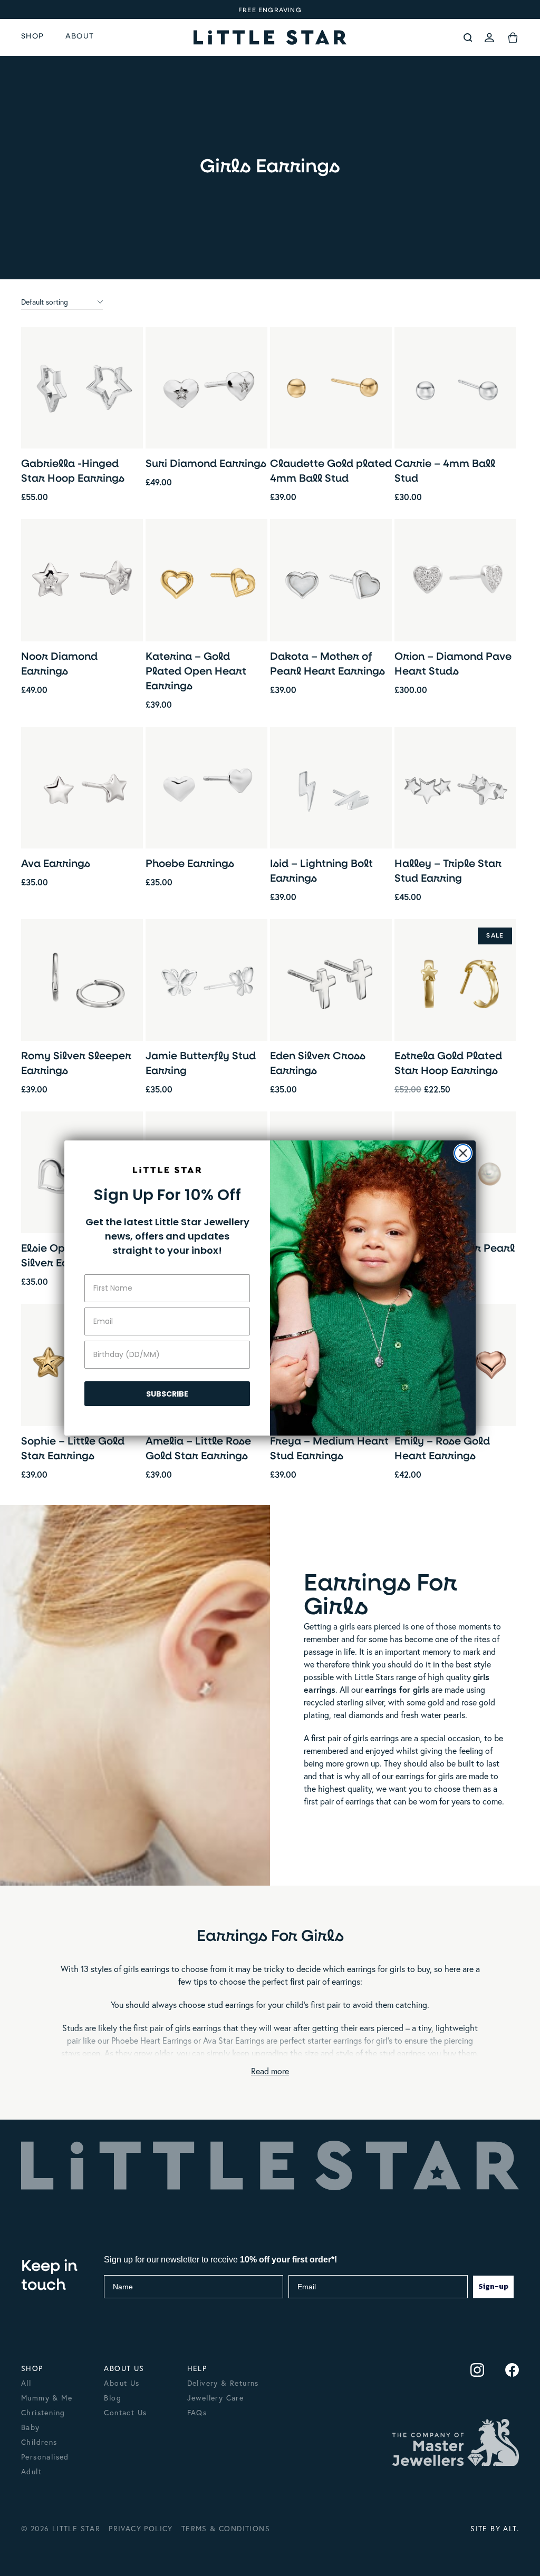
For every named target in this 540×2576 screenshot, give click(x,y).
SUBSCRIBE (167, 1394)
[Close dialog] (463, 1153)
